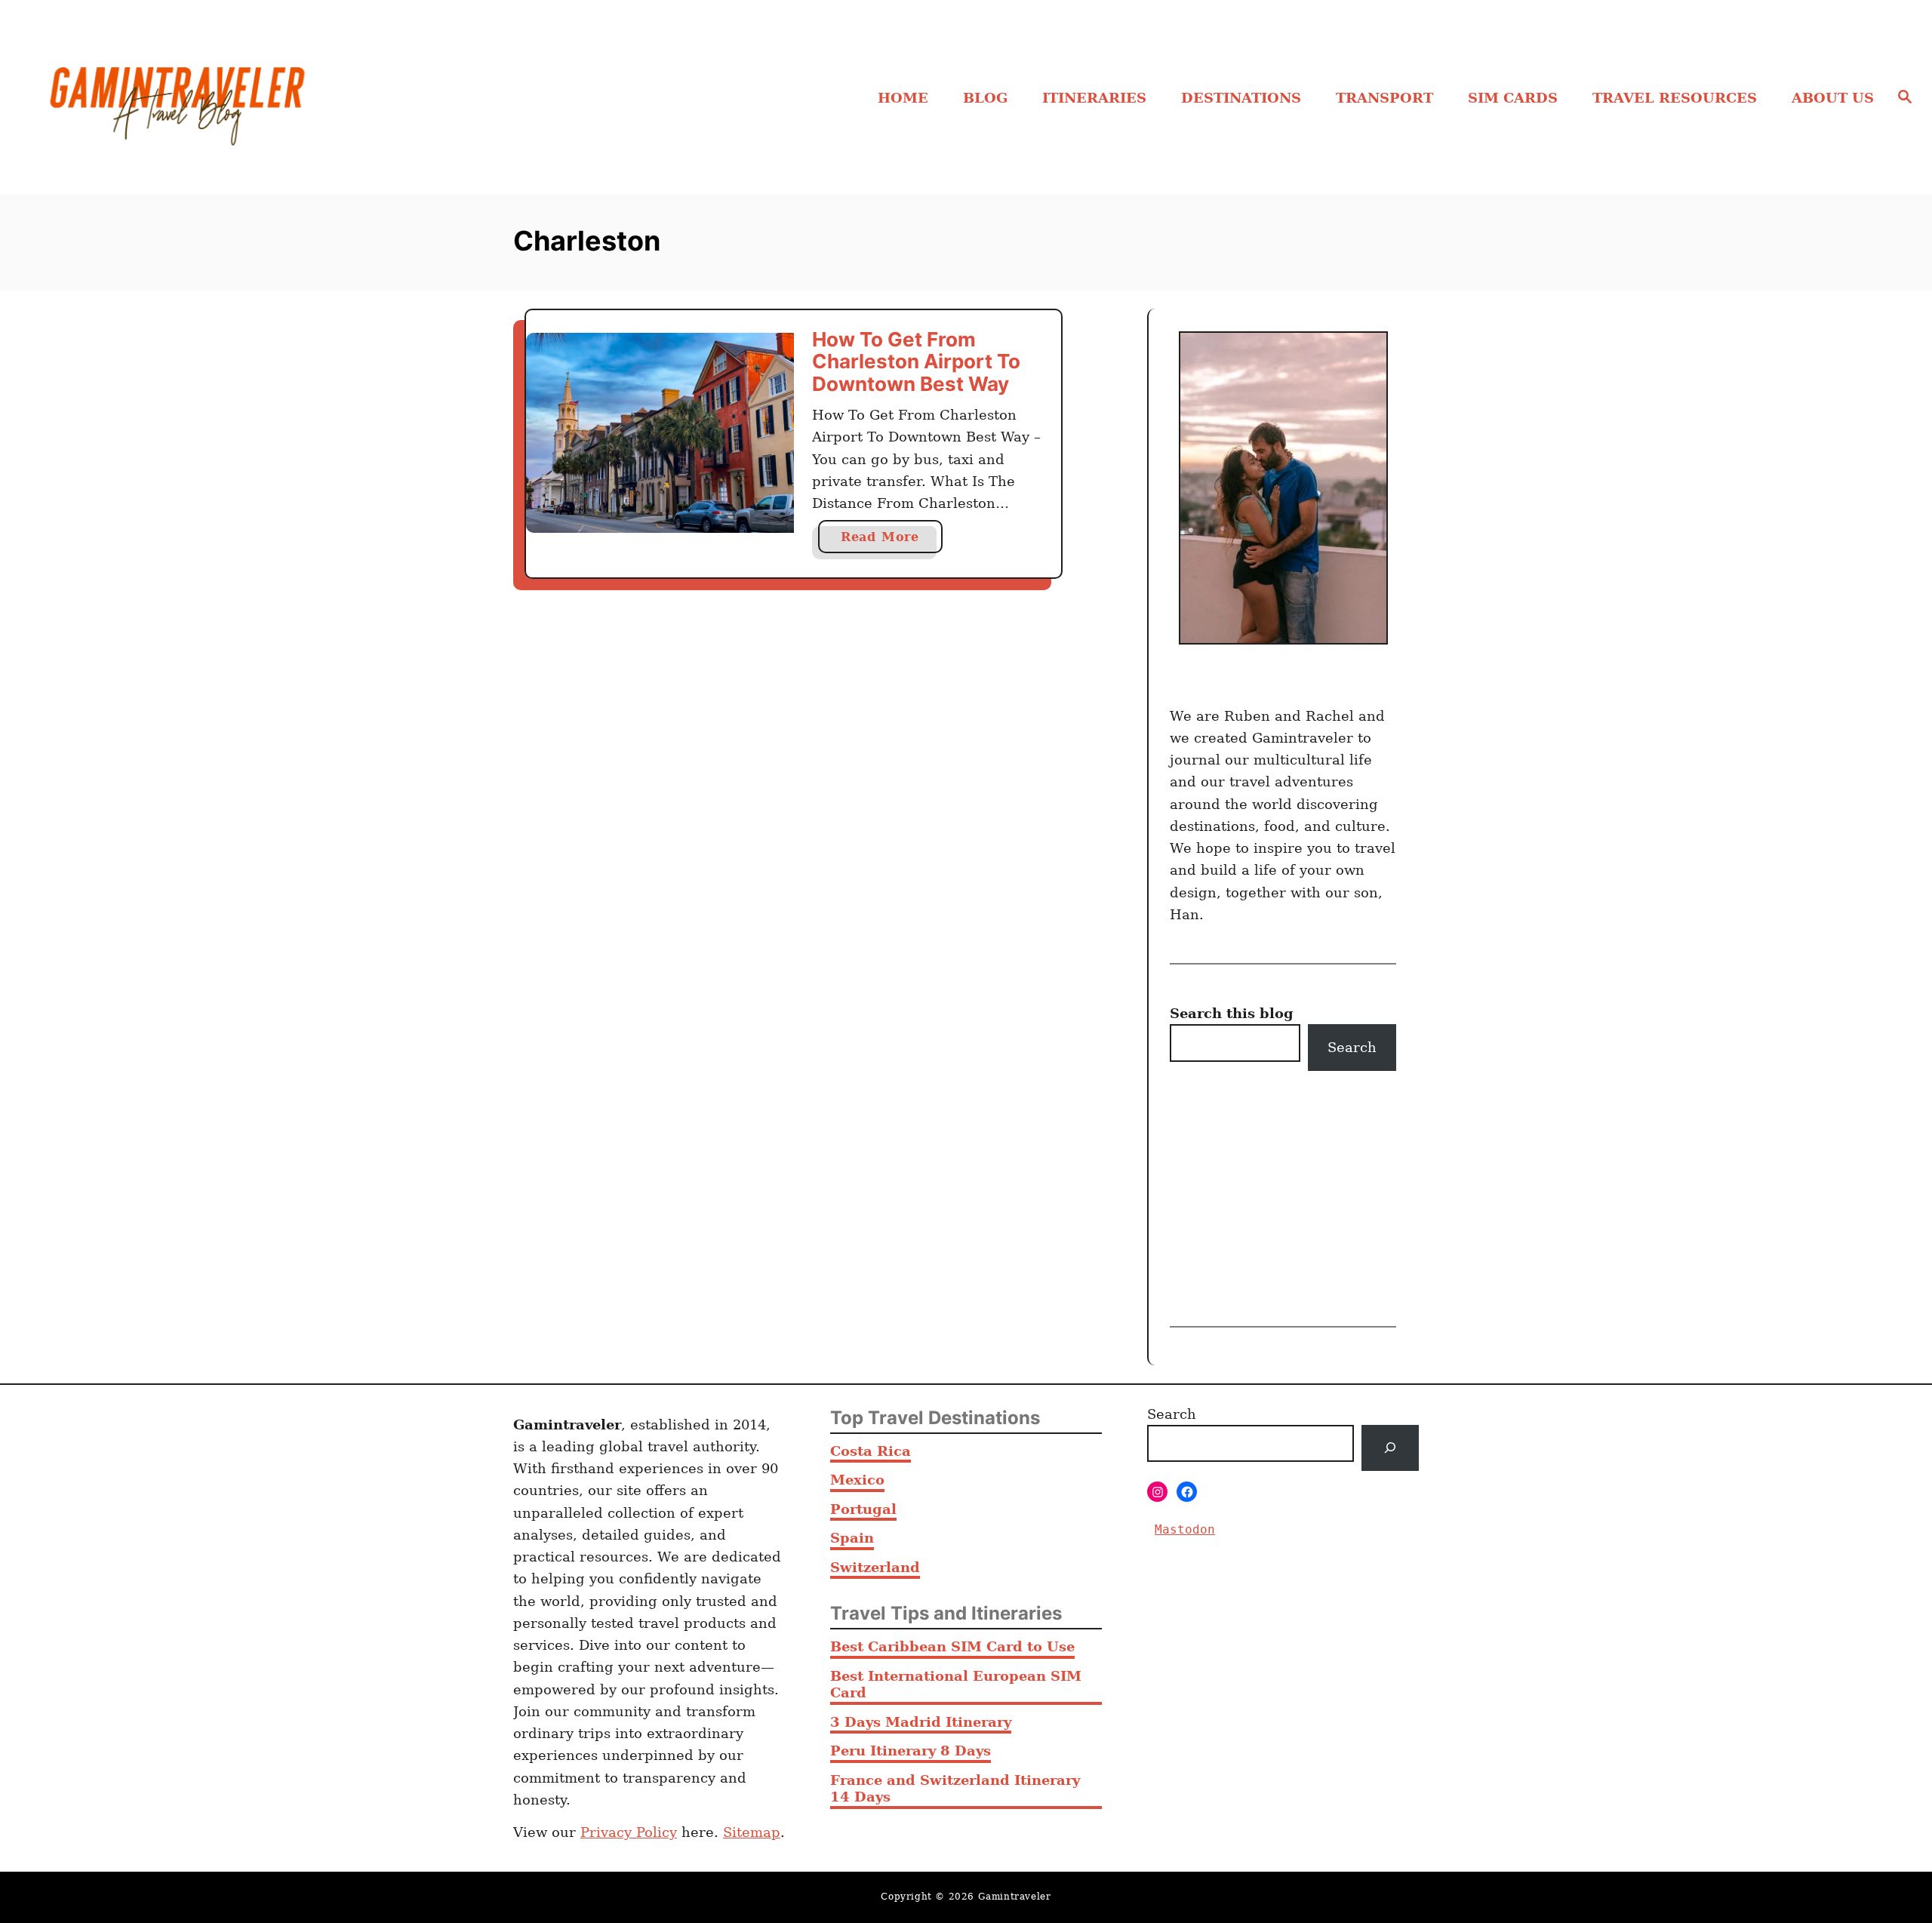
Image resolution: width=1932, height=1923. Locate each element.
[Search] (1390, 1448)
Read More (887, 541)
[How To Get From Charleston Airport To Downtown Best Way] (660, 433)
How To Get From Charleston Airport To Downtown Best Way (916, 362)
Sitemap (752, 1832)
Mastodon (1185, 1529)
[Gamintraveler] (265, 97)
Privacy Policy (629, 1832)
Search (1352, 1047)
